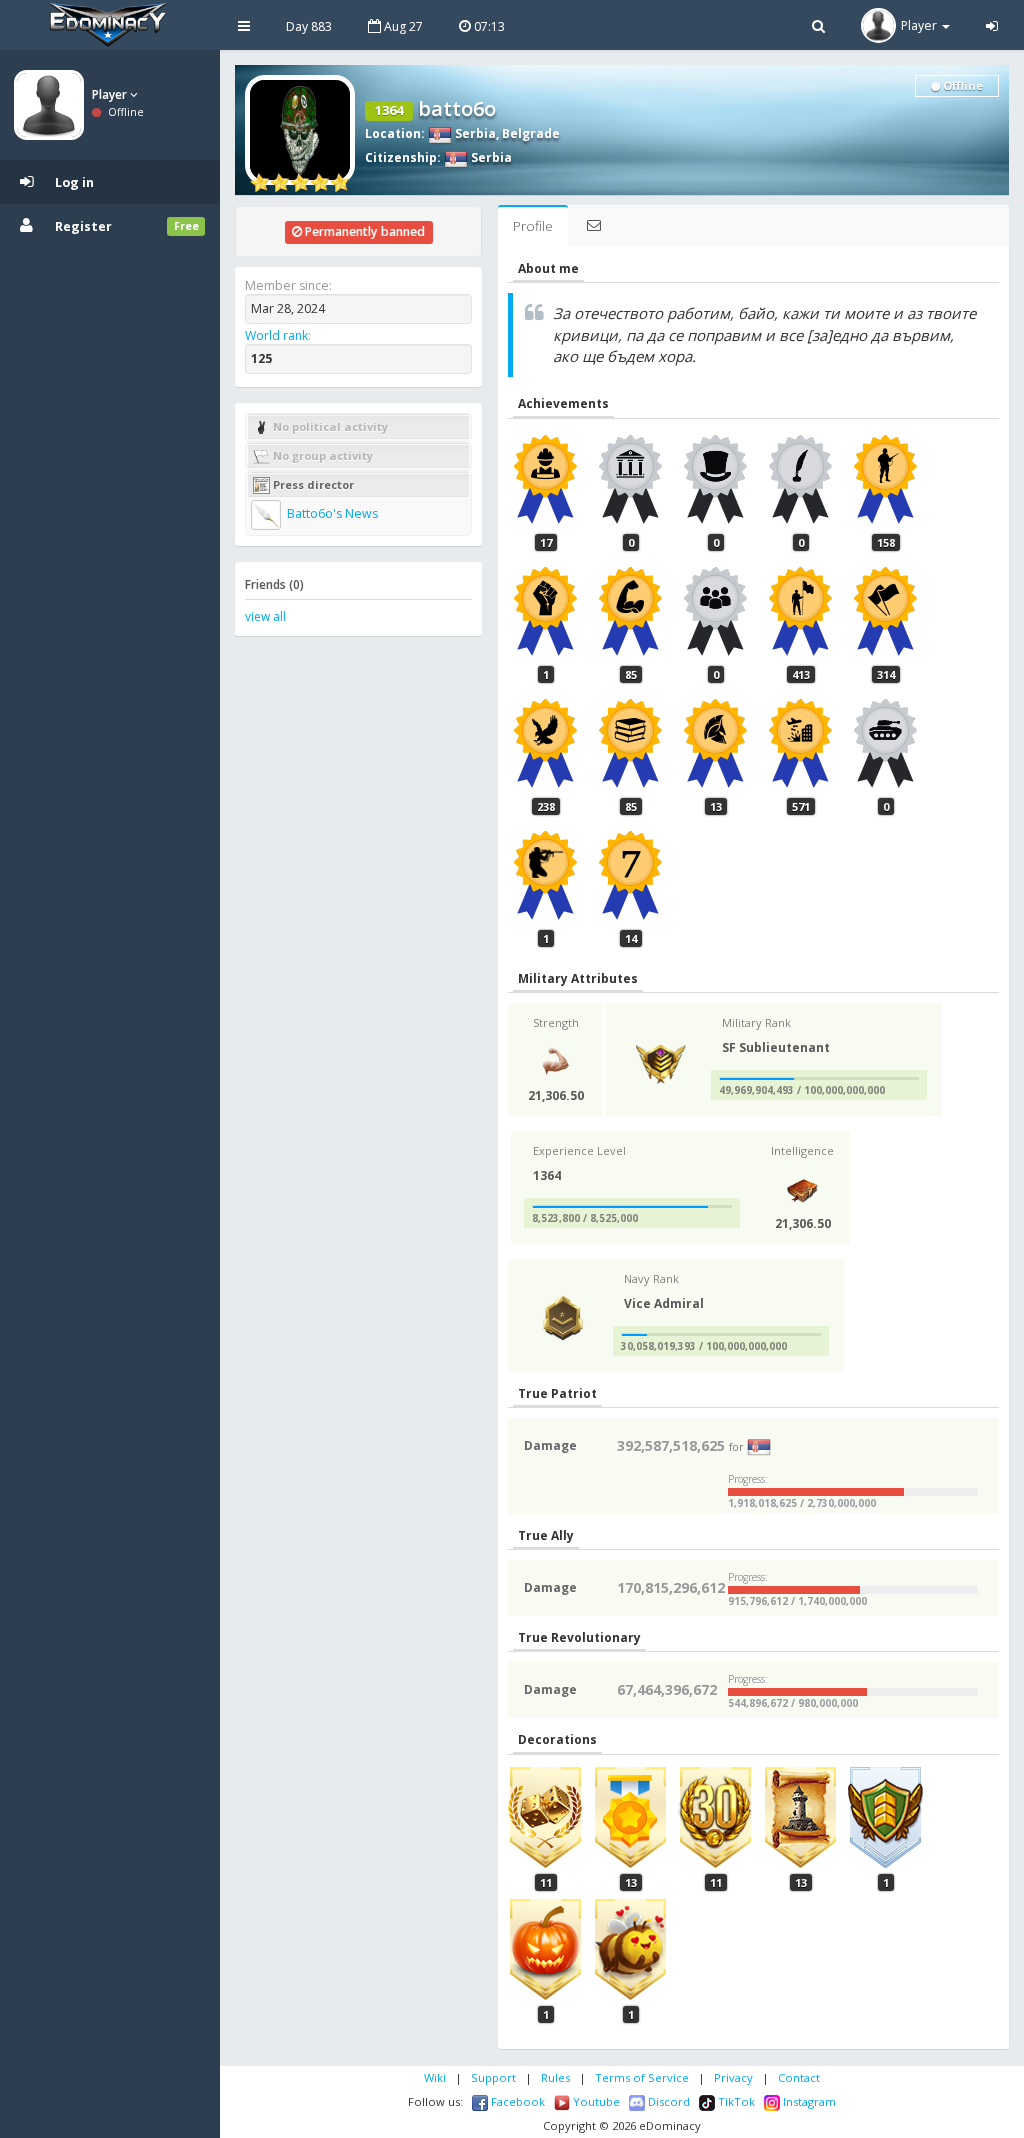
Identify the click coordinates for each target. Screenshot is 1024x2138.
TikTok (735, 2101)
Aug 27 (402, 26)
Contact (799, 2077)
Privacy (733, 2077)
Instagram (808, 2101)
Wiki (435, 2077)
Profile (533, 226)
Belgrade (531, 133)
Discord (667, 2101)
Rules (555, 2077)
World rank (276, 335)
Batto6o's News (331, 513)
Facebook (516, 2101)
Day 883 (309, 26)
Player (111, 94)
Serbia (474, 133)
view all (265, 616)
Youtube (595, 2101)
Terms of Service (642, 2077)
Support (493, 2077)
